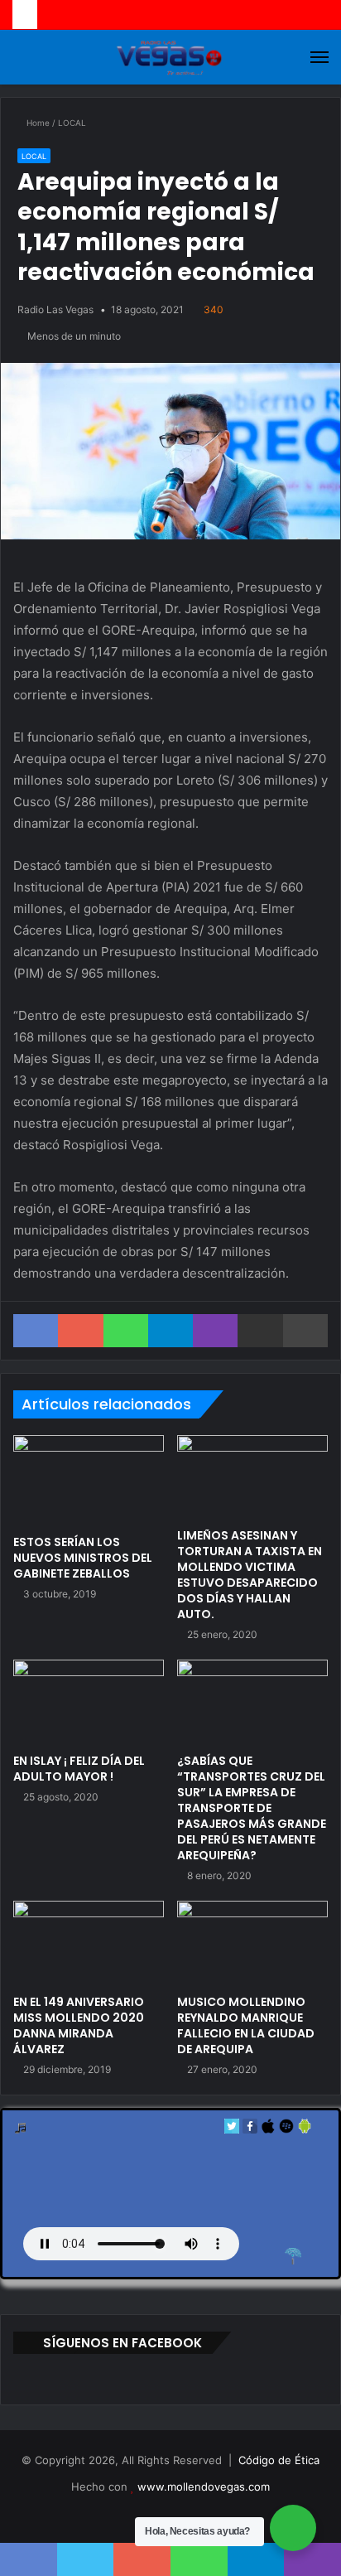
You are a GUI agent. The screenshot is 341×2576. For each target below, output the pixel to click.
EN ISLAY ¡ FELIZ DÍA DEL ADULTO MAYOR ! (79, 1769)
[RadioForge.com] (293, 2256)
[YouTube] (180, 2514)
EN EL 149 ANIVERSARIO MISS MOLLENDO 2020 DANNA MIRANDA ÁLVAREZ (79, 2025)
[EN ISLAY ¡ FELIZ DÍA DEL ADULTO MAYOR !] (89, 1702)
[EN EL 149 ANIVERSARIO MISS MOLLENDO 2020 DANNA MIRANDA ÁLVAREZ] (89, 1943)
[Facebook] (250, 2130)
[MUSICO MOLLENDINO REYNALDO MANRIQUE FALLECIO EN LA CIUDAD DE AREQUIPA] (252, 1943)
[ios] (268, 2130)
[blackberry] (286, 2130)
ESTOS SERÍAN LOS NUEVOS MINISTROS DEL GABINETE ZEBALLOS (83, 1558)
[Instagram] (200, 2514)
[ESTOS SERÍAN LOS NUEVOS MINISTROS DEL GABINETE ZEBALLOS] (89, 1481)
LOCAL (72, 123)
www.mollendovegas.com (204, 2487)
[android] (305, 2130)
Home (37, 123)
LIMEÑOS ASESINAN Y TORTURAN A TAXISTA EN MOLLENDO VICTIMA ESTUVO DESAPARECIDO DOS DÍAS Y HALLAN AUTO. (250, 1575)
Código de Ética (279, 2460)
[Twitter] (232, 2130)
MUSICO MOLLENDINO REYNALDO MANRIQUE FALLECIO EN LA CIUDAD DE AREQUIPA (246, 2025)
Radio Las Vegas (55, 309)
